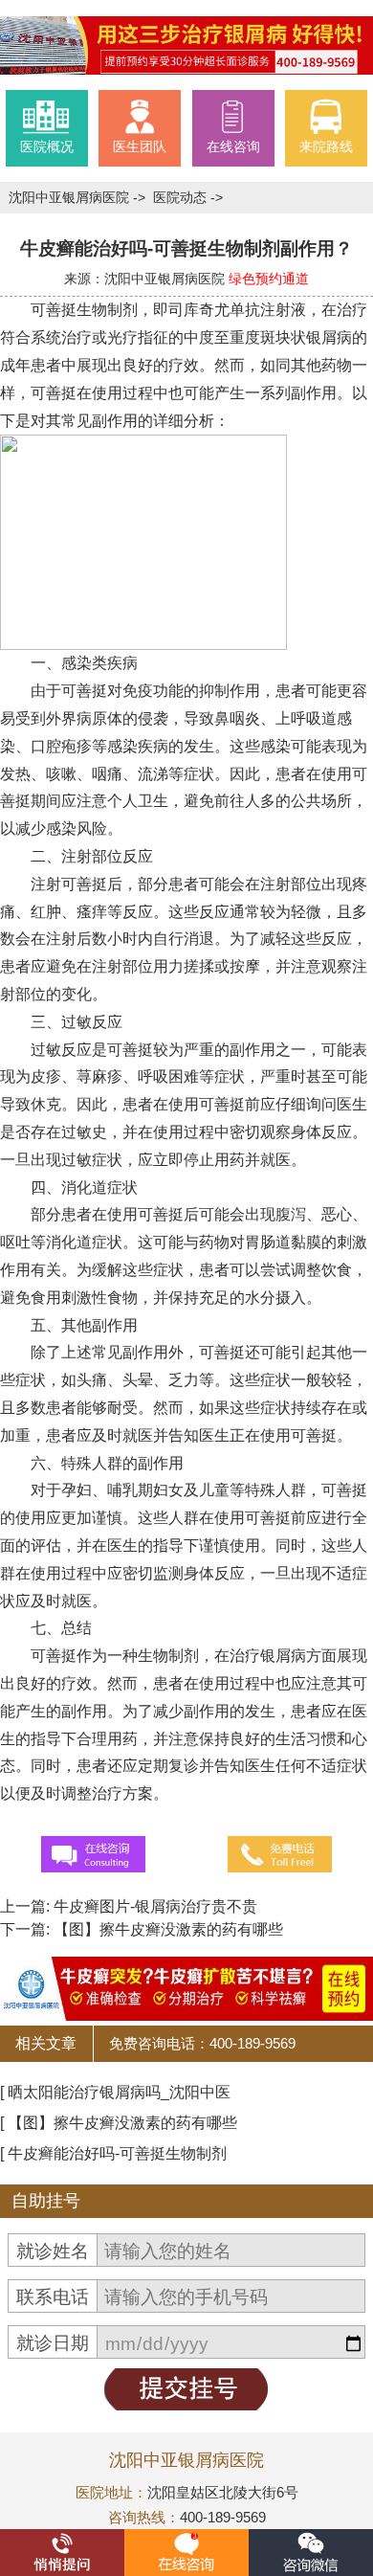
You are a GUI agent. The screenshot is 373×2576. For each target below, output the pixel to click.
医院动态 (182, 197)
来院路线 (326, 146)
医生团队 (140, 146)
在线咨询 (233, 146)
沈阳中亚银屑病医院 (71, 197)
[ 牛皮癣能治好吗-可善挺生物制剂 (113, 2153)
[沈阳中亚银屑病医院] (186, 45)
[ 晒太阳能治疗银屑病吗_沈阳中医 (115, 2092)
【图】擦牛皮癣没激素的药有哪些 (166, 1929)
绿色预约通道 (269, 279)
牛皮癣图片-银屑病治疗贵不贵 (154, 1906)
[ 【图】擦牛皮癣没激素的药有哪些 (119, 2123)
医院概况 (47, 146)
